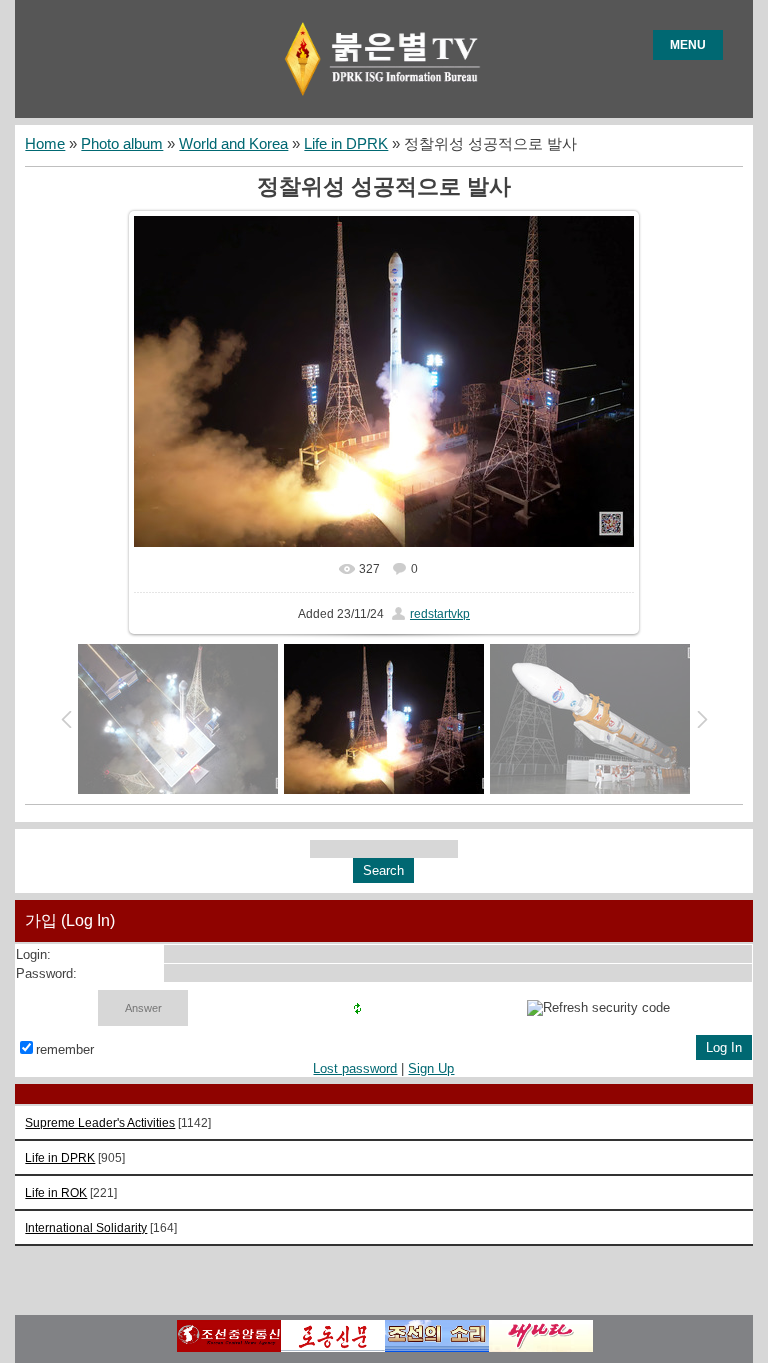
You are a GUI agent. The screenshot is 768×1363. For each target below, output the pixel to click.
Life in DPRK (346, 144)
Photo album (122, 144)
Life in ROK (56, 1192)
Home (45, 144)
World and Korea (233, 144)
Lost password (355, 1068)
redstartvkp (440, 614)
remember (65, 1049)
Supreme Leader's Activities (100, 1122)
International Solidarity (86, 1227)
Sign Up (431, 1068)
